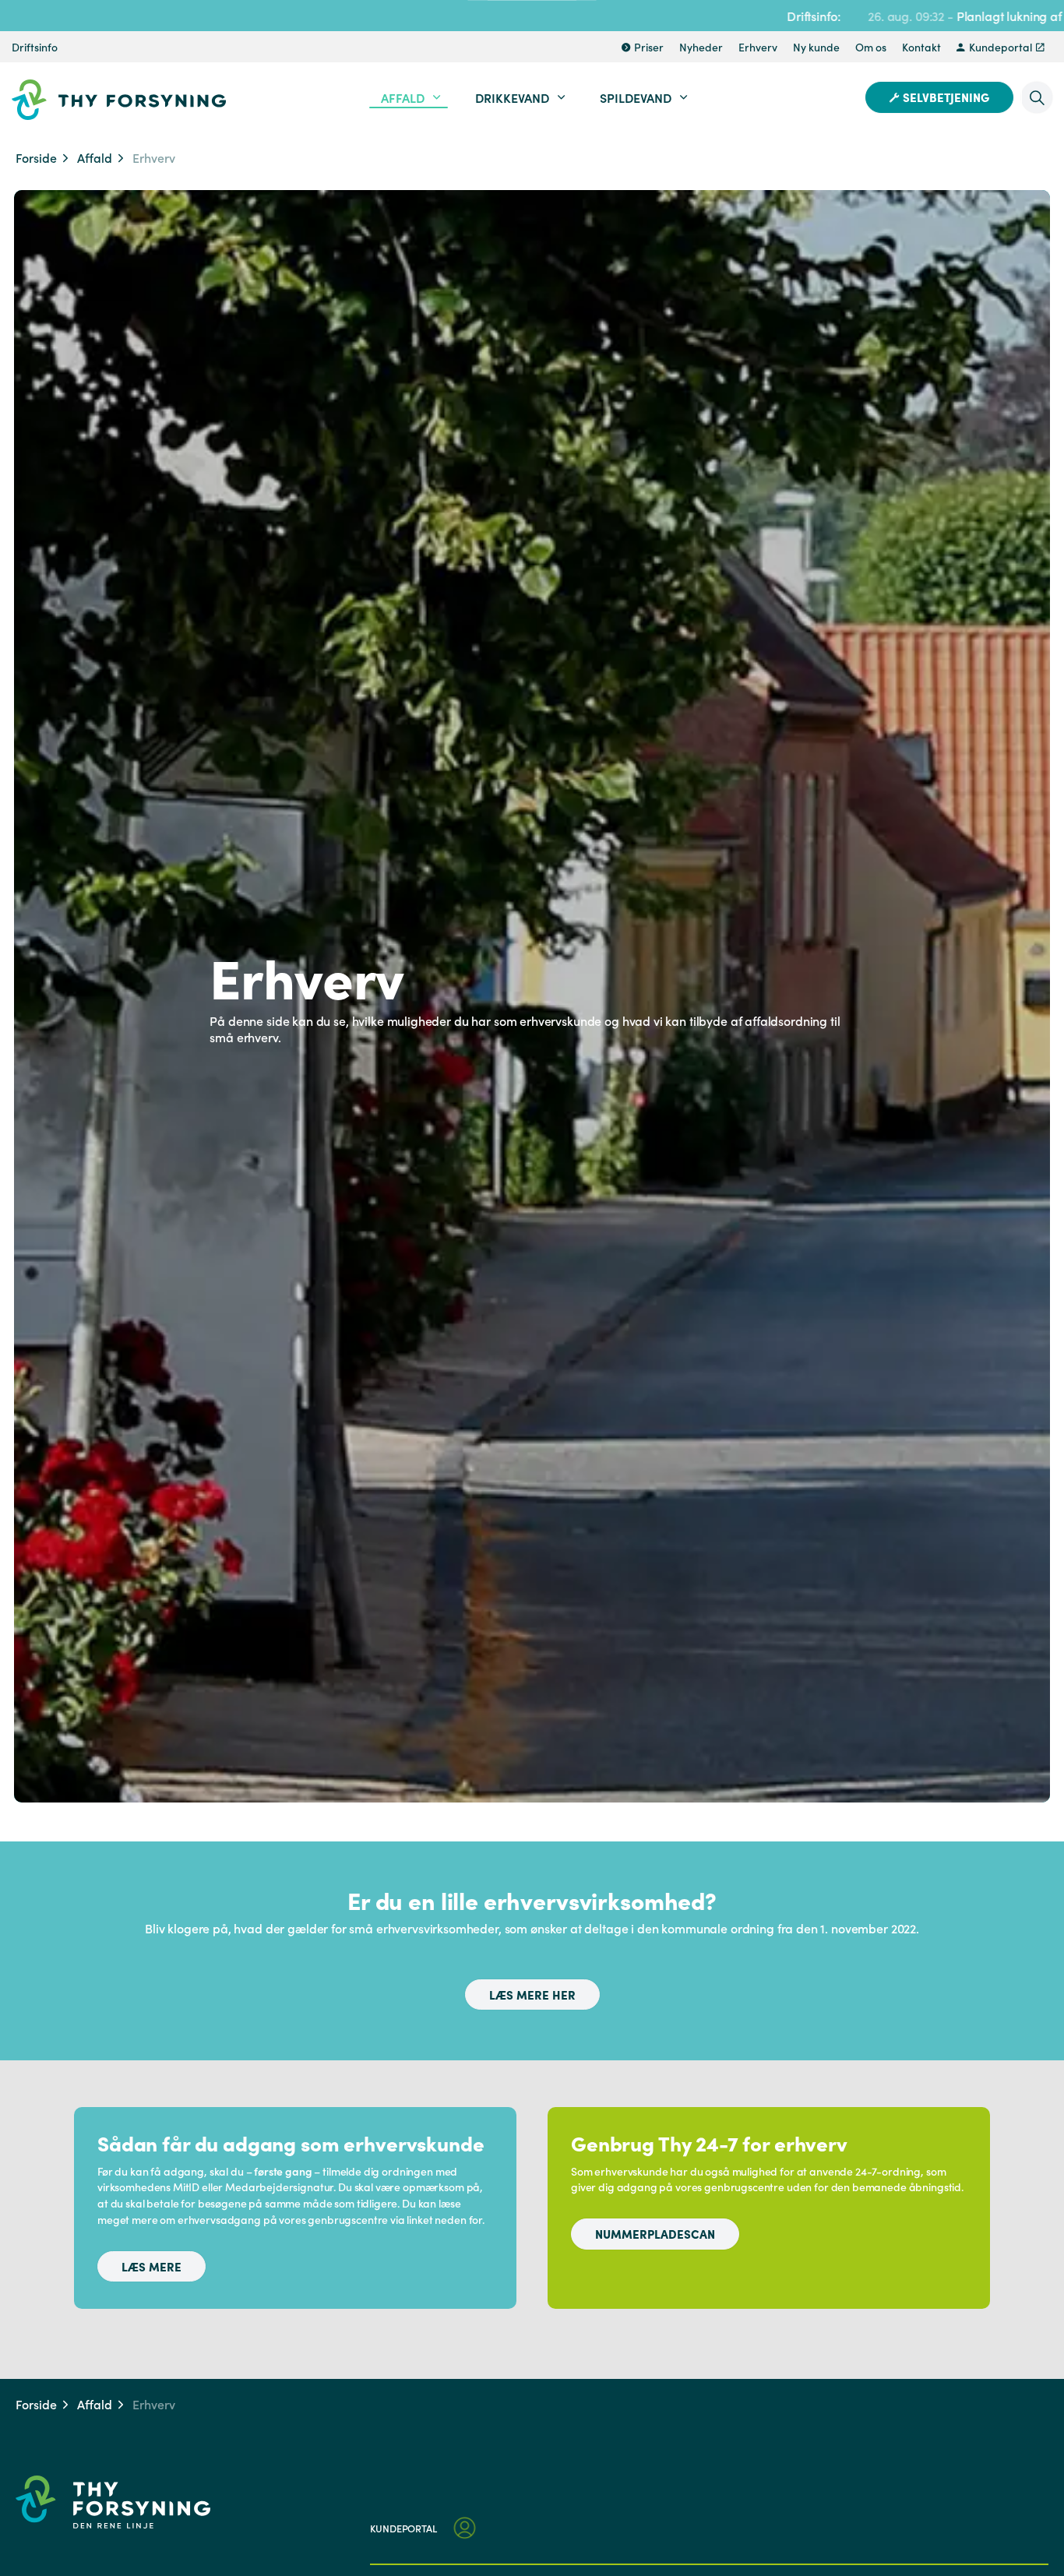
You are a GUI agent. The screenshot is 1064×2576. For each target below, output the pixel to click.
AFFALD (403, 97)
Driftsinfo (35, 47)
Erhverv (758, 47)
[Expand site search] (1037, 97)
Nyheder (701, 47)
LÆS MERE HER (532, 1995)
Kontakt (921, 47)
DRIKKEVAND (512, 97)
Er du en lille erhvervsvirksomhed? (532, 1900)
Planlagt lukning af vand (923, 16)
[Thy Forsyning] (119, 100)
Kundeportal (1001, 47)
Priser (649, 47)
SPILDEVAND (636, 97)
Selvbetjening (946, 97)
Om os (871, 47)
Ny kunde (816, 47)
